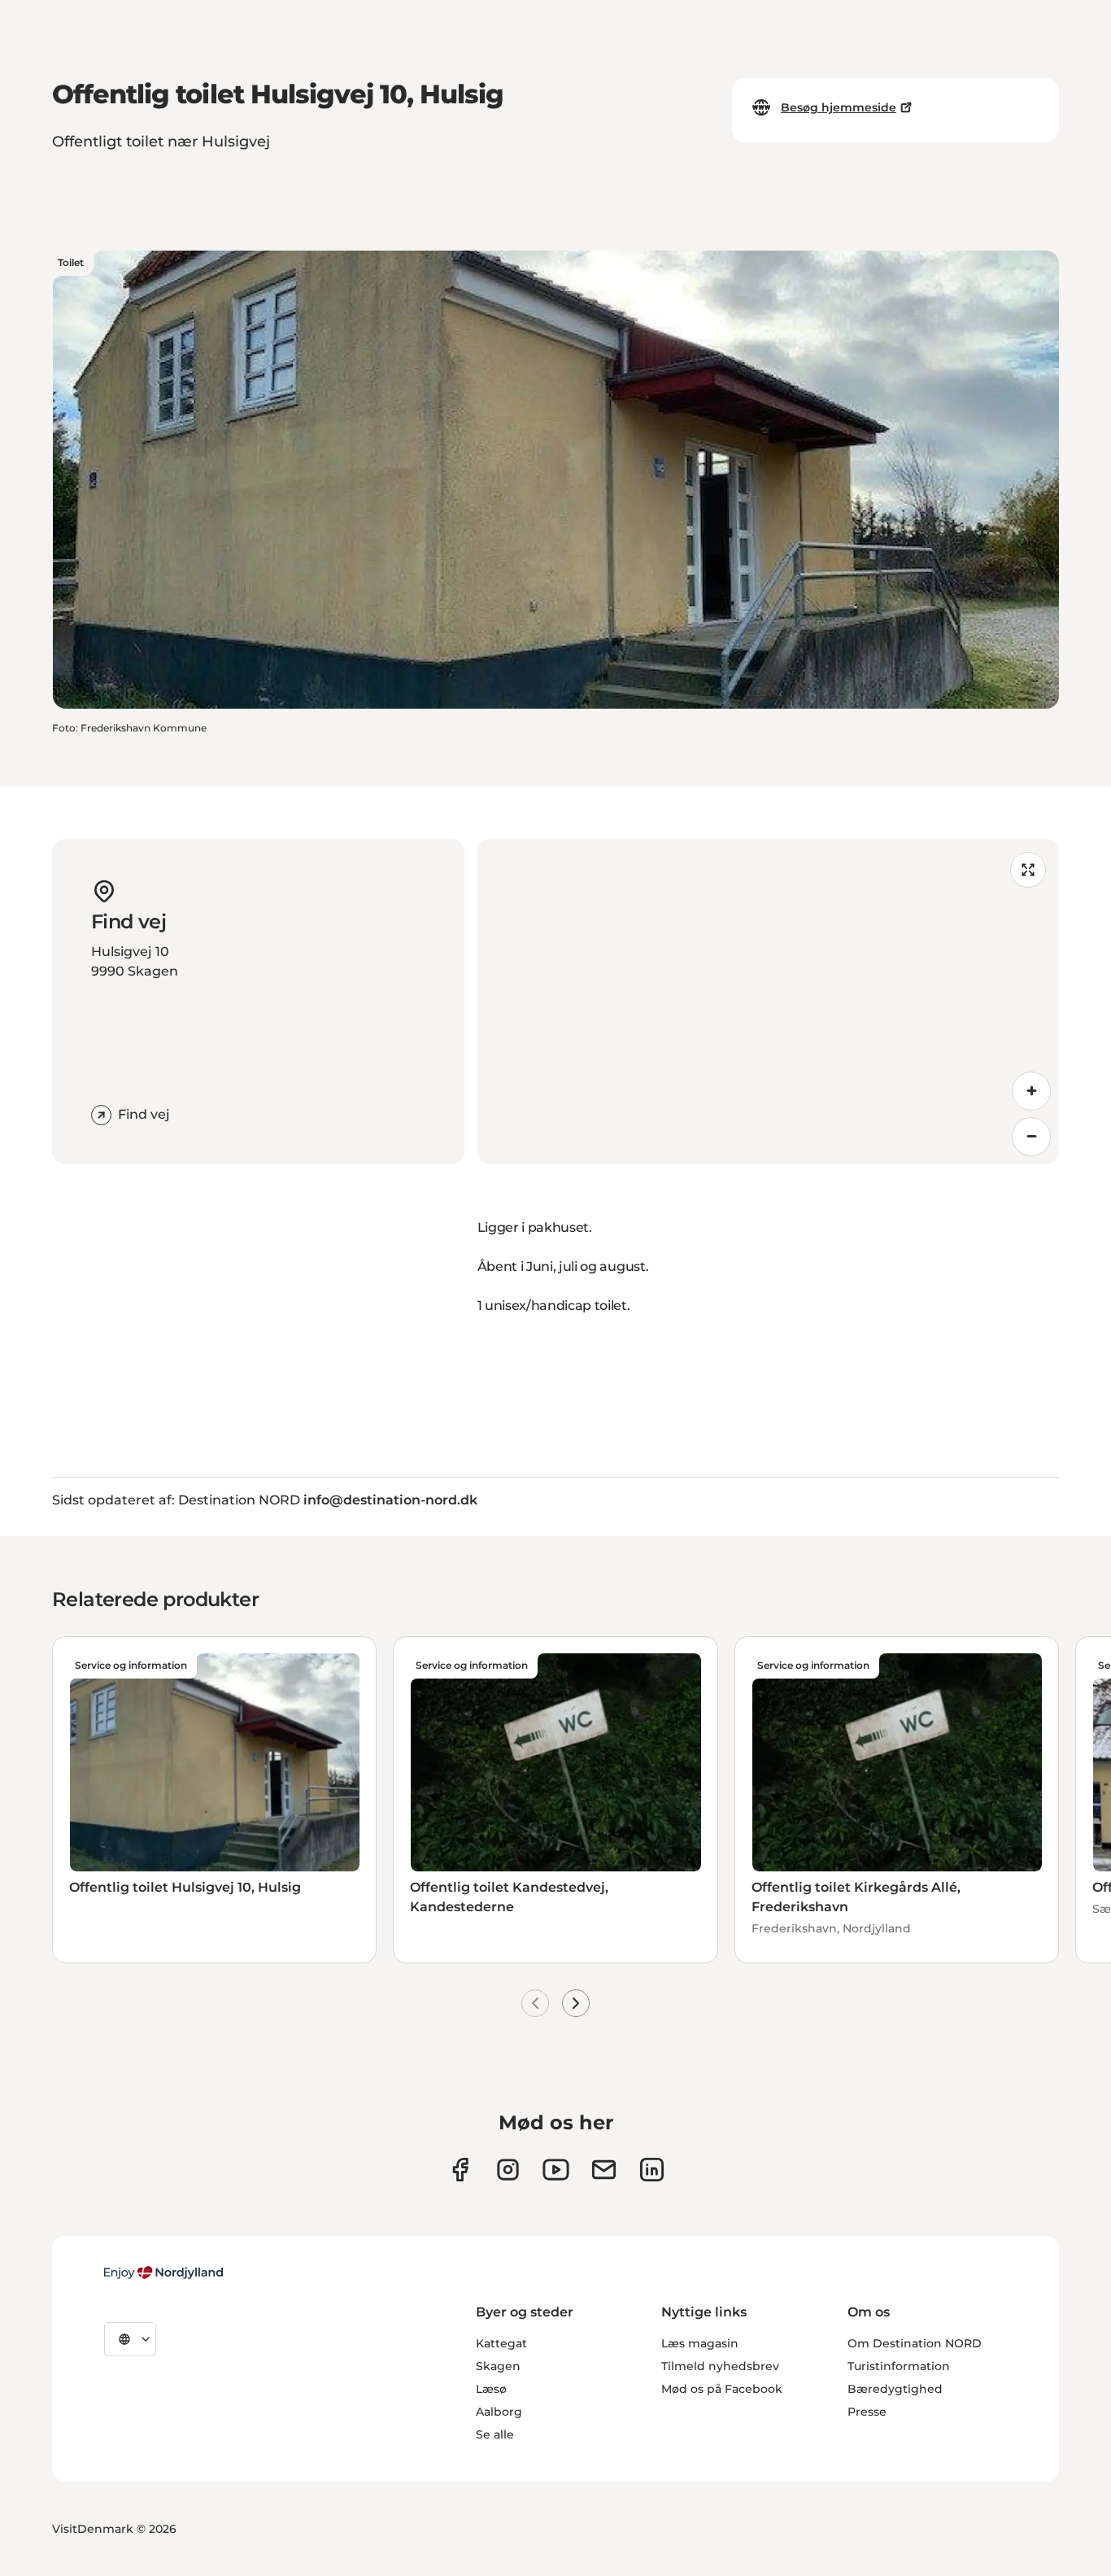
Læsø (491, 2389)
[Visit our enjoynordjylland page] (460, 2170)
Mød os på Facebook (722, 2389)
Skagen (498, 2366)
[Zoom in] (1031, 1091)
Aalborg (499, 2412)
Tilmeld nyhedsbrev (720, 2366)
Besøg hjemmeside (839, 107)
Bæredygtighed (895, 2389)
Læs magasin (700, 2343)
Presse (867, 2412)
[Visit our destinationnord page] (652, 2170)
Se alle (495, 2434)
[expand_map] (1028, 870)
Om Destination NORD (915, 2343)
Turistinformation (899, 2366)
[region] (769, 1002)
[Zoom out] (1031, 1137)
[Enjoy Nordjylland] (163, 2273)
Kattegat (501, 2343)
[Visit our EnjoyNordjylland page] (556, 2170)
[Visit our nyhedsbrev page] (604, 2170)
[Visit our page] (508, 2170)
